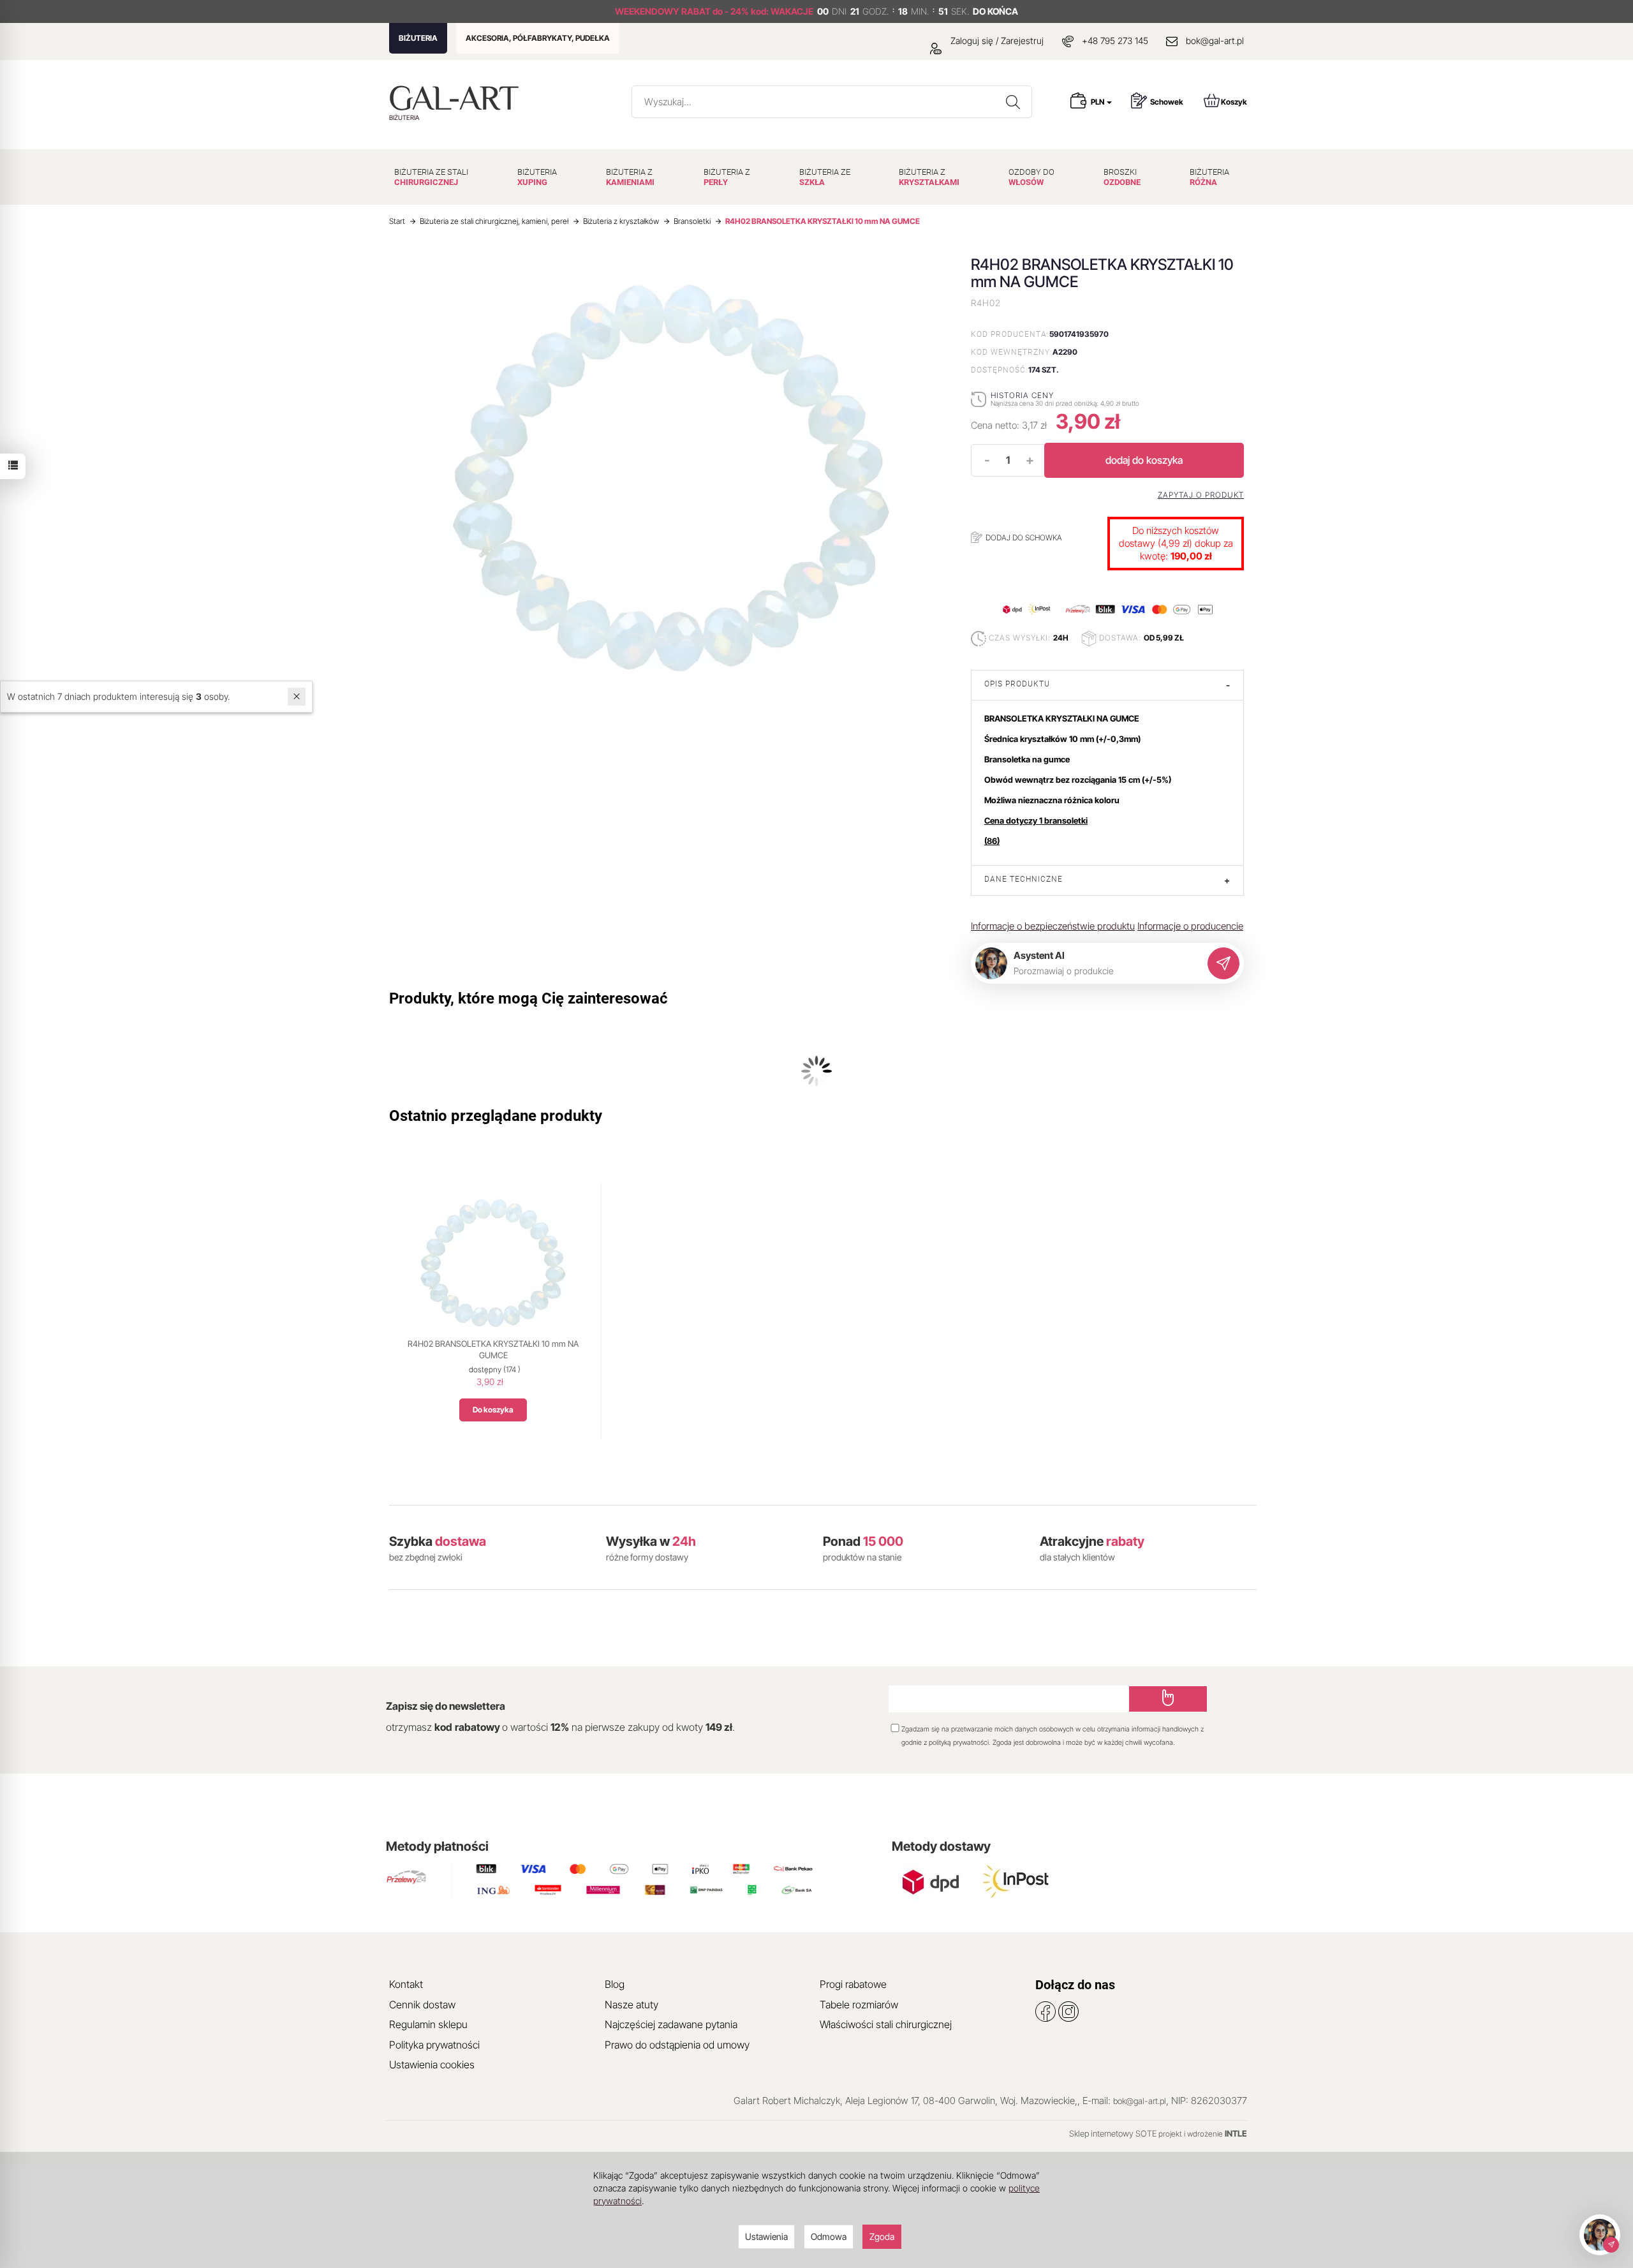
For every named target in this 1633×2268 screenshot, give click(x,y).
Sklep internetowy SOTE (1113, 2133)
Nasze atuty (632, 2005)
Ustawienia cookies (432, 2064)
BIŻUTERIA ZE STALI (431, 177)
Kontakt (406, 1984)
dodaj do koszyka (1144, 460)
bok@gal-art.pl (1215, 41)
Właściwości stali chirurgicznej (886, 2024)
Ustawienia (766, 2236)
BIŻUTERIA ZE (825, 177)
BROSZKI (1122, 177)
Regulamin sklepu (428, 2024)
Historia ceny (1022, 395)
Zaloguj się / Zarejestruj (996, 41)
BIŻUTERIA (418, 38)
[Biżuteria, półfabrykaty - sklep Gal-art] (457, 98)
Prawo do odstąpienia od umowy (677, 2045)
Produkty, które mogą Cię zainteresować (528, 998)
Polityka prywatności (434, 2045)
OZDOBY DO (1031, 177)
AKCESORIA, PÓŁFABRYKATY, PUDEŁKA (538, 38)
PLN (1098, 102)
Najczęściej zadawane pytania (671, 2024)
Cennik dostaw (422, 2005)
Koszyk (1234, 102)
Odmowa (829, 2236)
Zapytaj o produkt (1201, 495)
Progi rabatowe (853, 1984)
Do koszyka (493, 1410)
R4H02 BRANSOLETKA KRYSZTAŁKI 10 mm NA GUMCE (493, 1349)
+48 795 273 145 (1115, 41)
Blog (615, 1984)
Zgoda (882, 2236)
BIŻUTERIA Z (630, 177)
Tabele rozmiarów (859, 2005)
